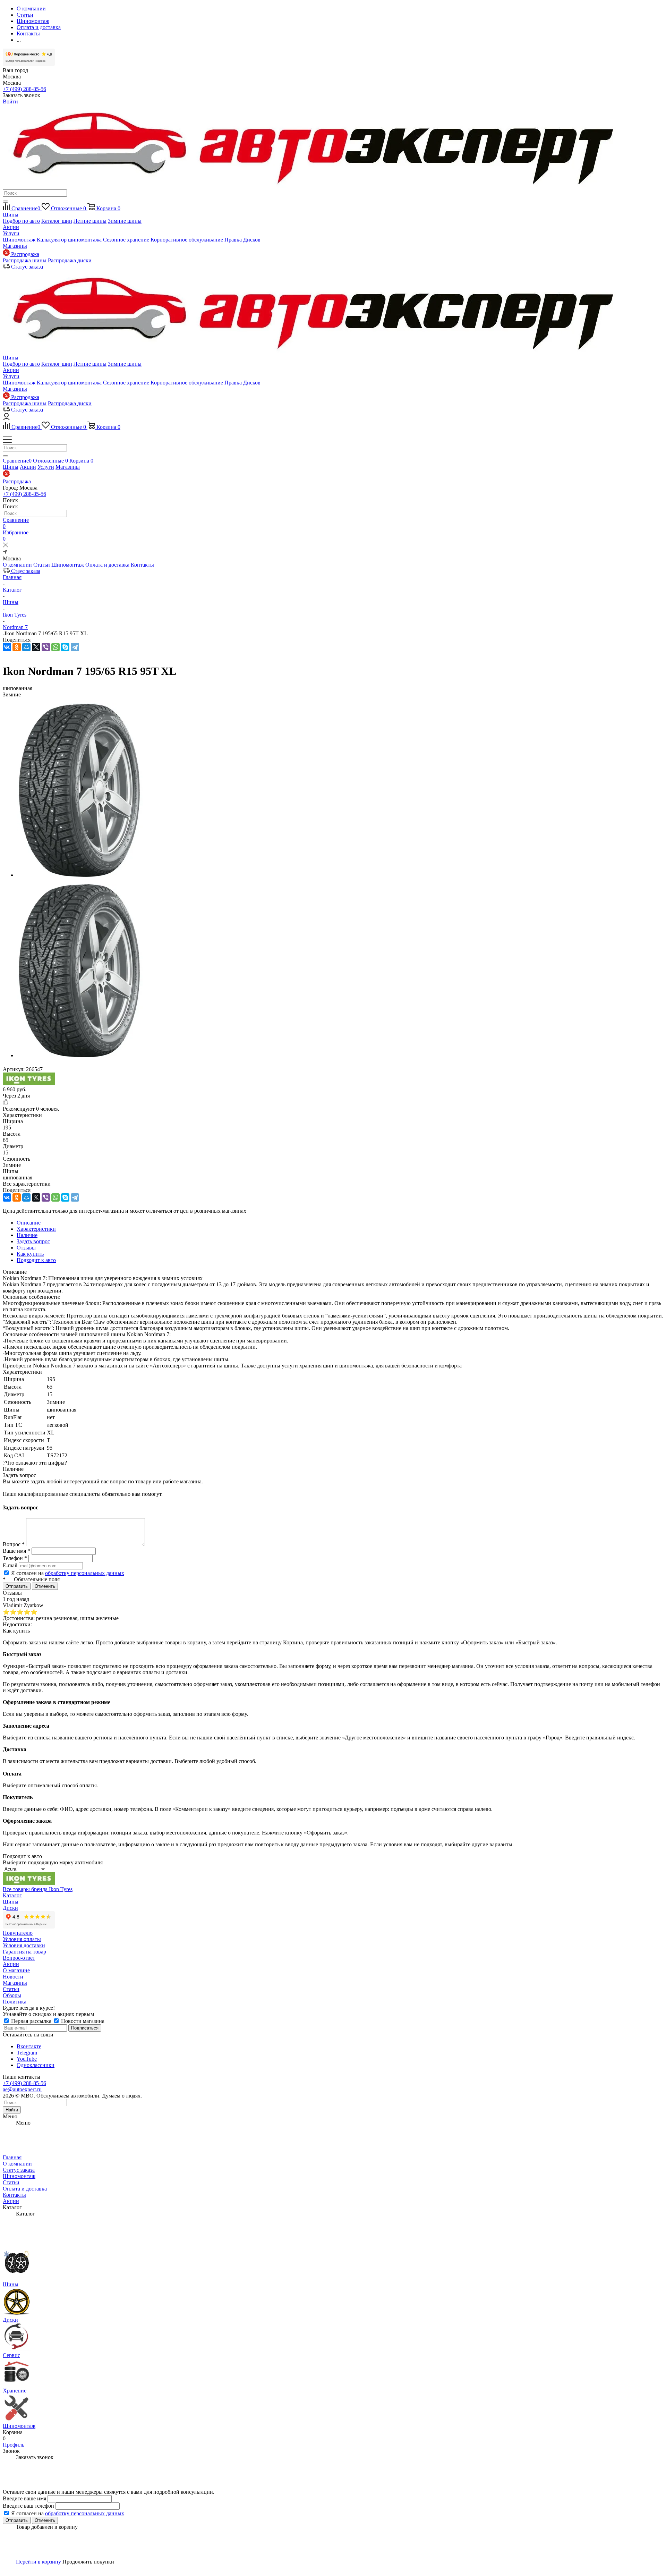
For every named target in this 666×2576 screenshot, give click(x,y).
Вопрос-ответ (19, 1958)
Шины (11, 215)
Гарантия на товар (24, 1952)
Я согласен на (68, 1573)
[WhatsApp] (55, 647)
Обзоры (12, 1995)
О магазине (16, 1970)
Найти (12, 2110)
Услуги (11, 233)
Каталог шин (57, 221)
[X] (36, 647)
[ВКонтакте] (7, 647)
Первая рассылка (31, 2021)
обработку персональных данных (85, 1573)
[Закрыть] (6, 546)
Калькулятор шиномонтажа (69, 240)
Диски (10, 1908)
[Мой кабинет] (6, 418)
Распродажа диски (70, 260)
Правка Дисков (242, 240)
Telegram (27, 2053)
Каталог (12, 1895)
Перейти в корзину (39, 2562)
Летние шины (90, 221)
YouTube (27, 2059)
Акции (11, 227)
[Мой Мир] (26, 647)
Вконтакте (29, 2046)
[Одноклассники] (17, 647)
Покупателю (18, 1933)
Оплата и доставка (107, 565)
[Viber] (46, 647)
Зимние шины (125, 221)
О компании (17, 565)
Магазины (15, 246)
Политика (15, 2002)
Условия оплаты (22, 1939)
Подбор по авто (21, 221)
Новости (13, 1977)
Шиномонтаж (20, 240)
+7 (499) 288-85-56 (24, 89)
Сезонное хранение (126, 240)
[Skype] (65, 647)
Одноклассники (36, 2065)
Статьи (42, 565)
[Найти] (6, 202)
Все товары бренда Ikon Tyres (38, 1889)
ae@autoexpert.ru (22, 2089)
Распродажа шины (25, 260)
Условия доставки (24, 1945)
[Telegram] (75, 647)
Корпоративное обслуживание (187, 240)
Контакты (142, 565)
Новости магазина (82, 2021)
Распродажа (17, 481)
